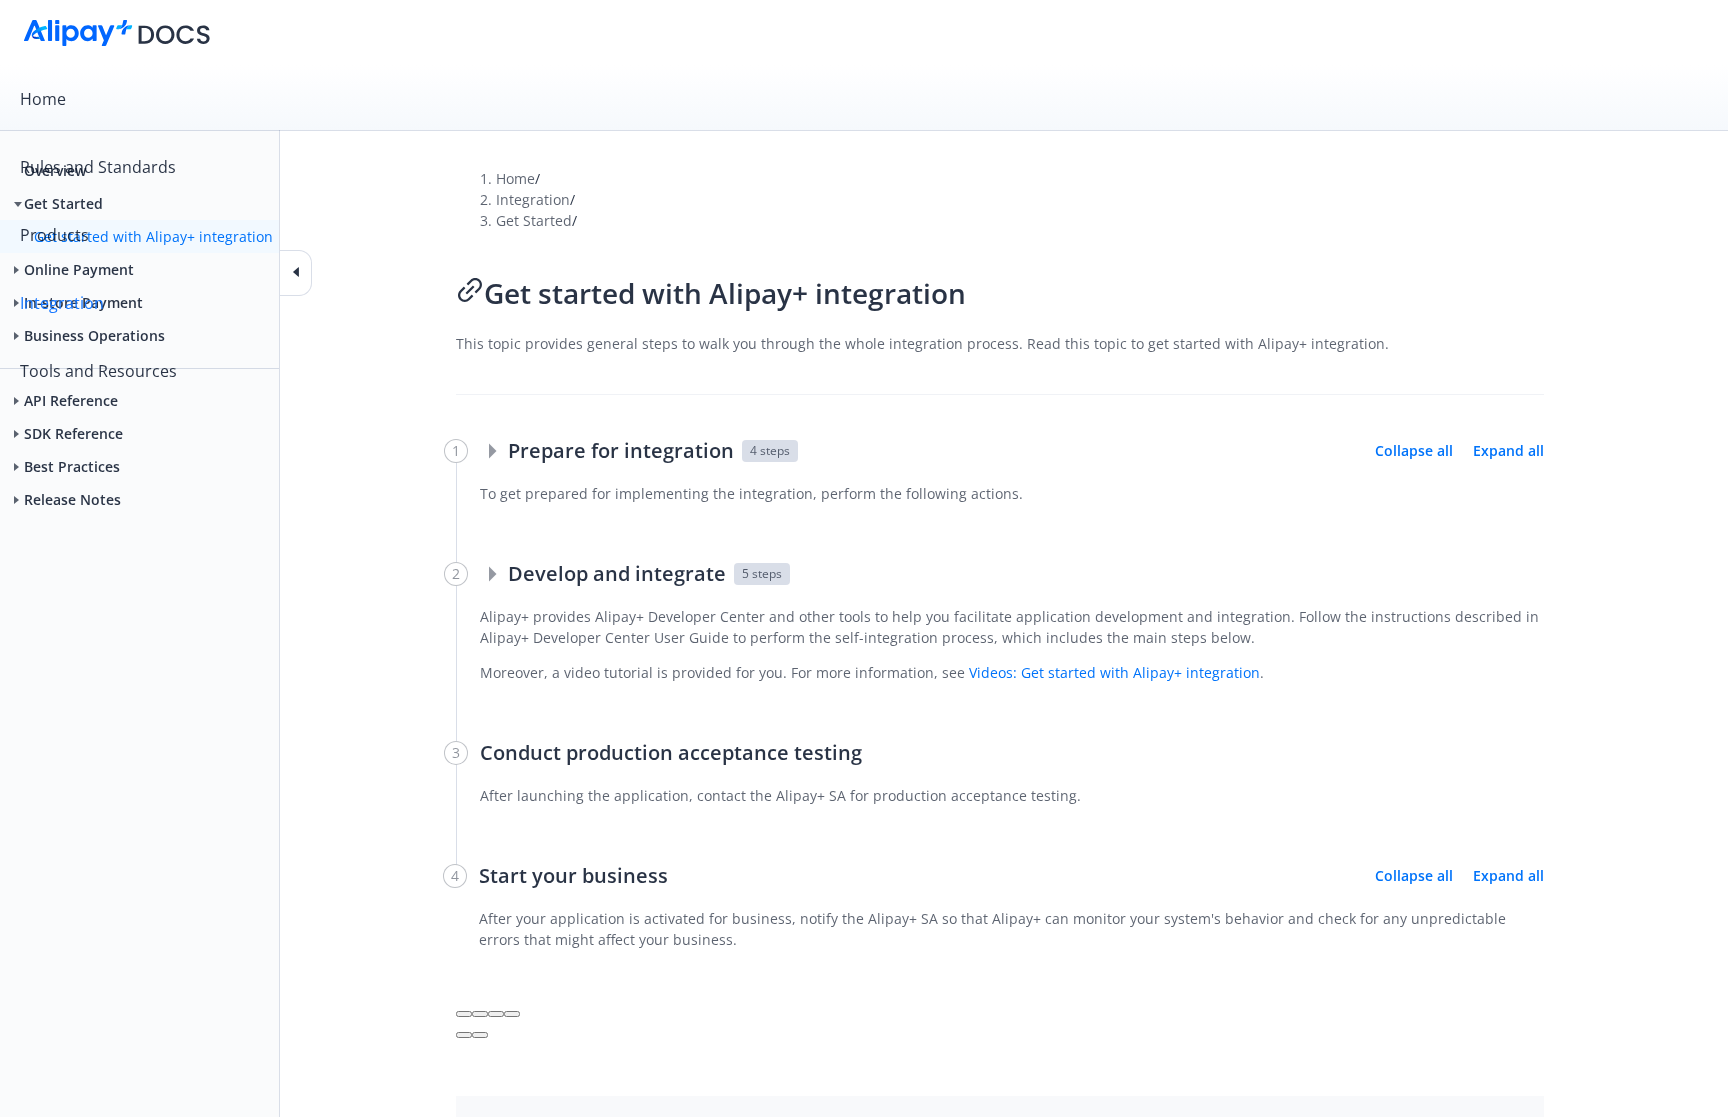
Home (43, 99)
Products (54, 235)
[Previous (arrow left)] (464, 1035)
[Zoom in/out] (512, 1014)
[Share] (480, 1014)
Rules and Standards (98, 167)
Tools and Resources (98, 371)
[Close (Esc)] (464, 1014)
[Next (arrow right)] (480, 1035)
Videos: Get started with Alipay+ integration (1114, 672)
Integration (62, 303)
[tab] (864, 99)
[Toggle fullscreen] (496, 1014)
